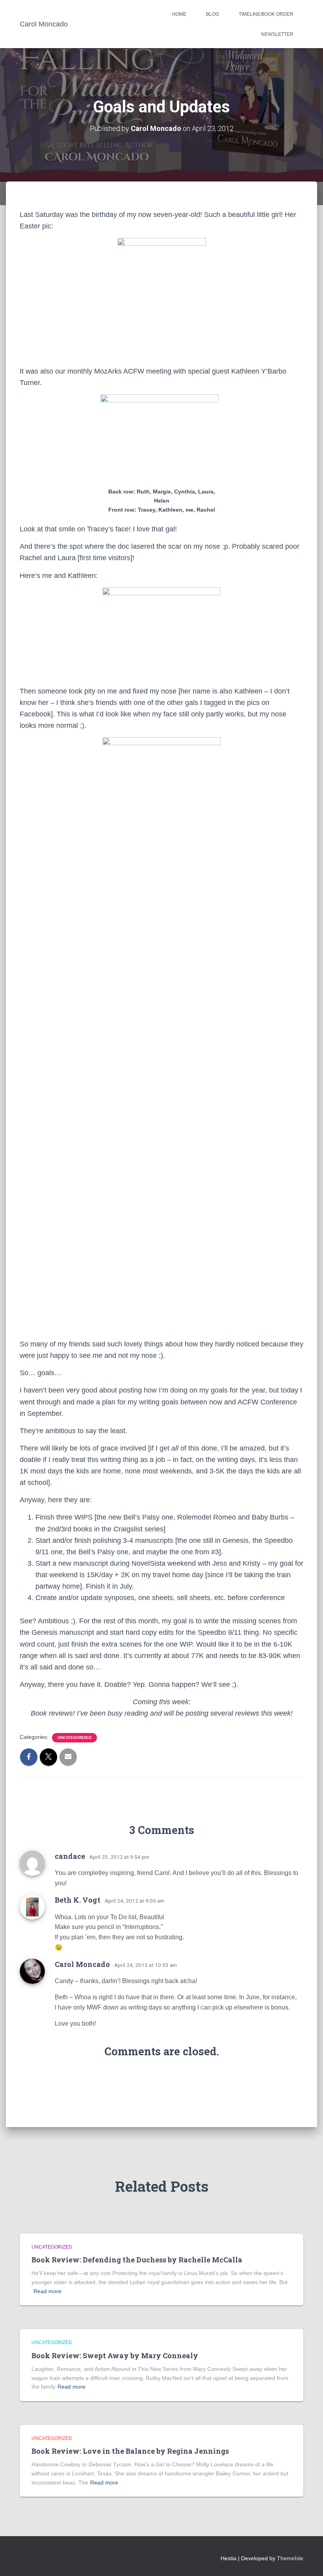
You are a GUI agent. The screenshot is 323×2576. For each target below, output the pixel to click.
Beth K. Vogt (78, 1900)
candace (70, 1856)
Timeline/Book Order (266, 14)
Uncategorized (74, 1738)
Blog (213, 14)
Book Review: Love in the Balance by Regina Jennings (130, 2451)
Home (179, 14)
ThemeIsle (290, 2558)
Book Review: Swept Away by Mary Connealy (115, 2355)
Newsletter (277, 34)
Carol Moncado (82, 1964)
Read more (47, 2291)
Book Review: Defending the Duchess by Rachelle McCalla (137, 2260)
